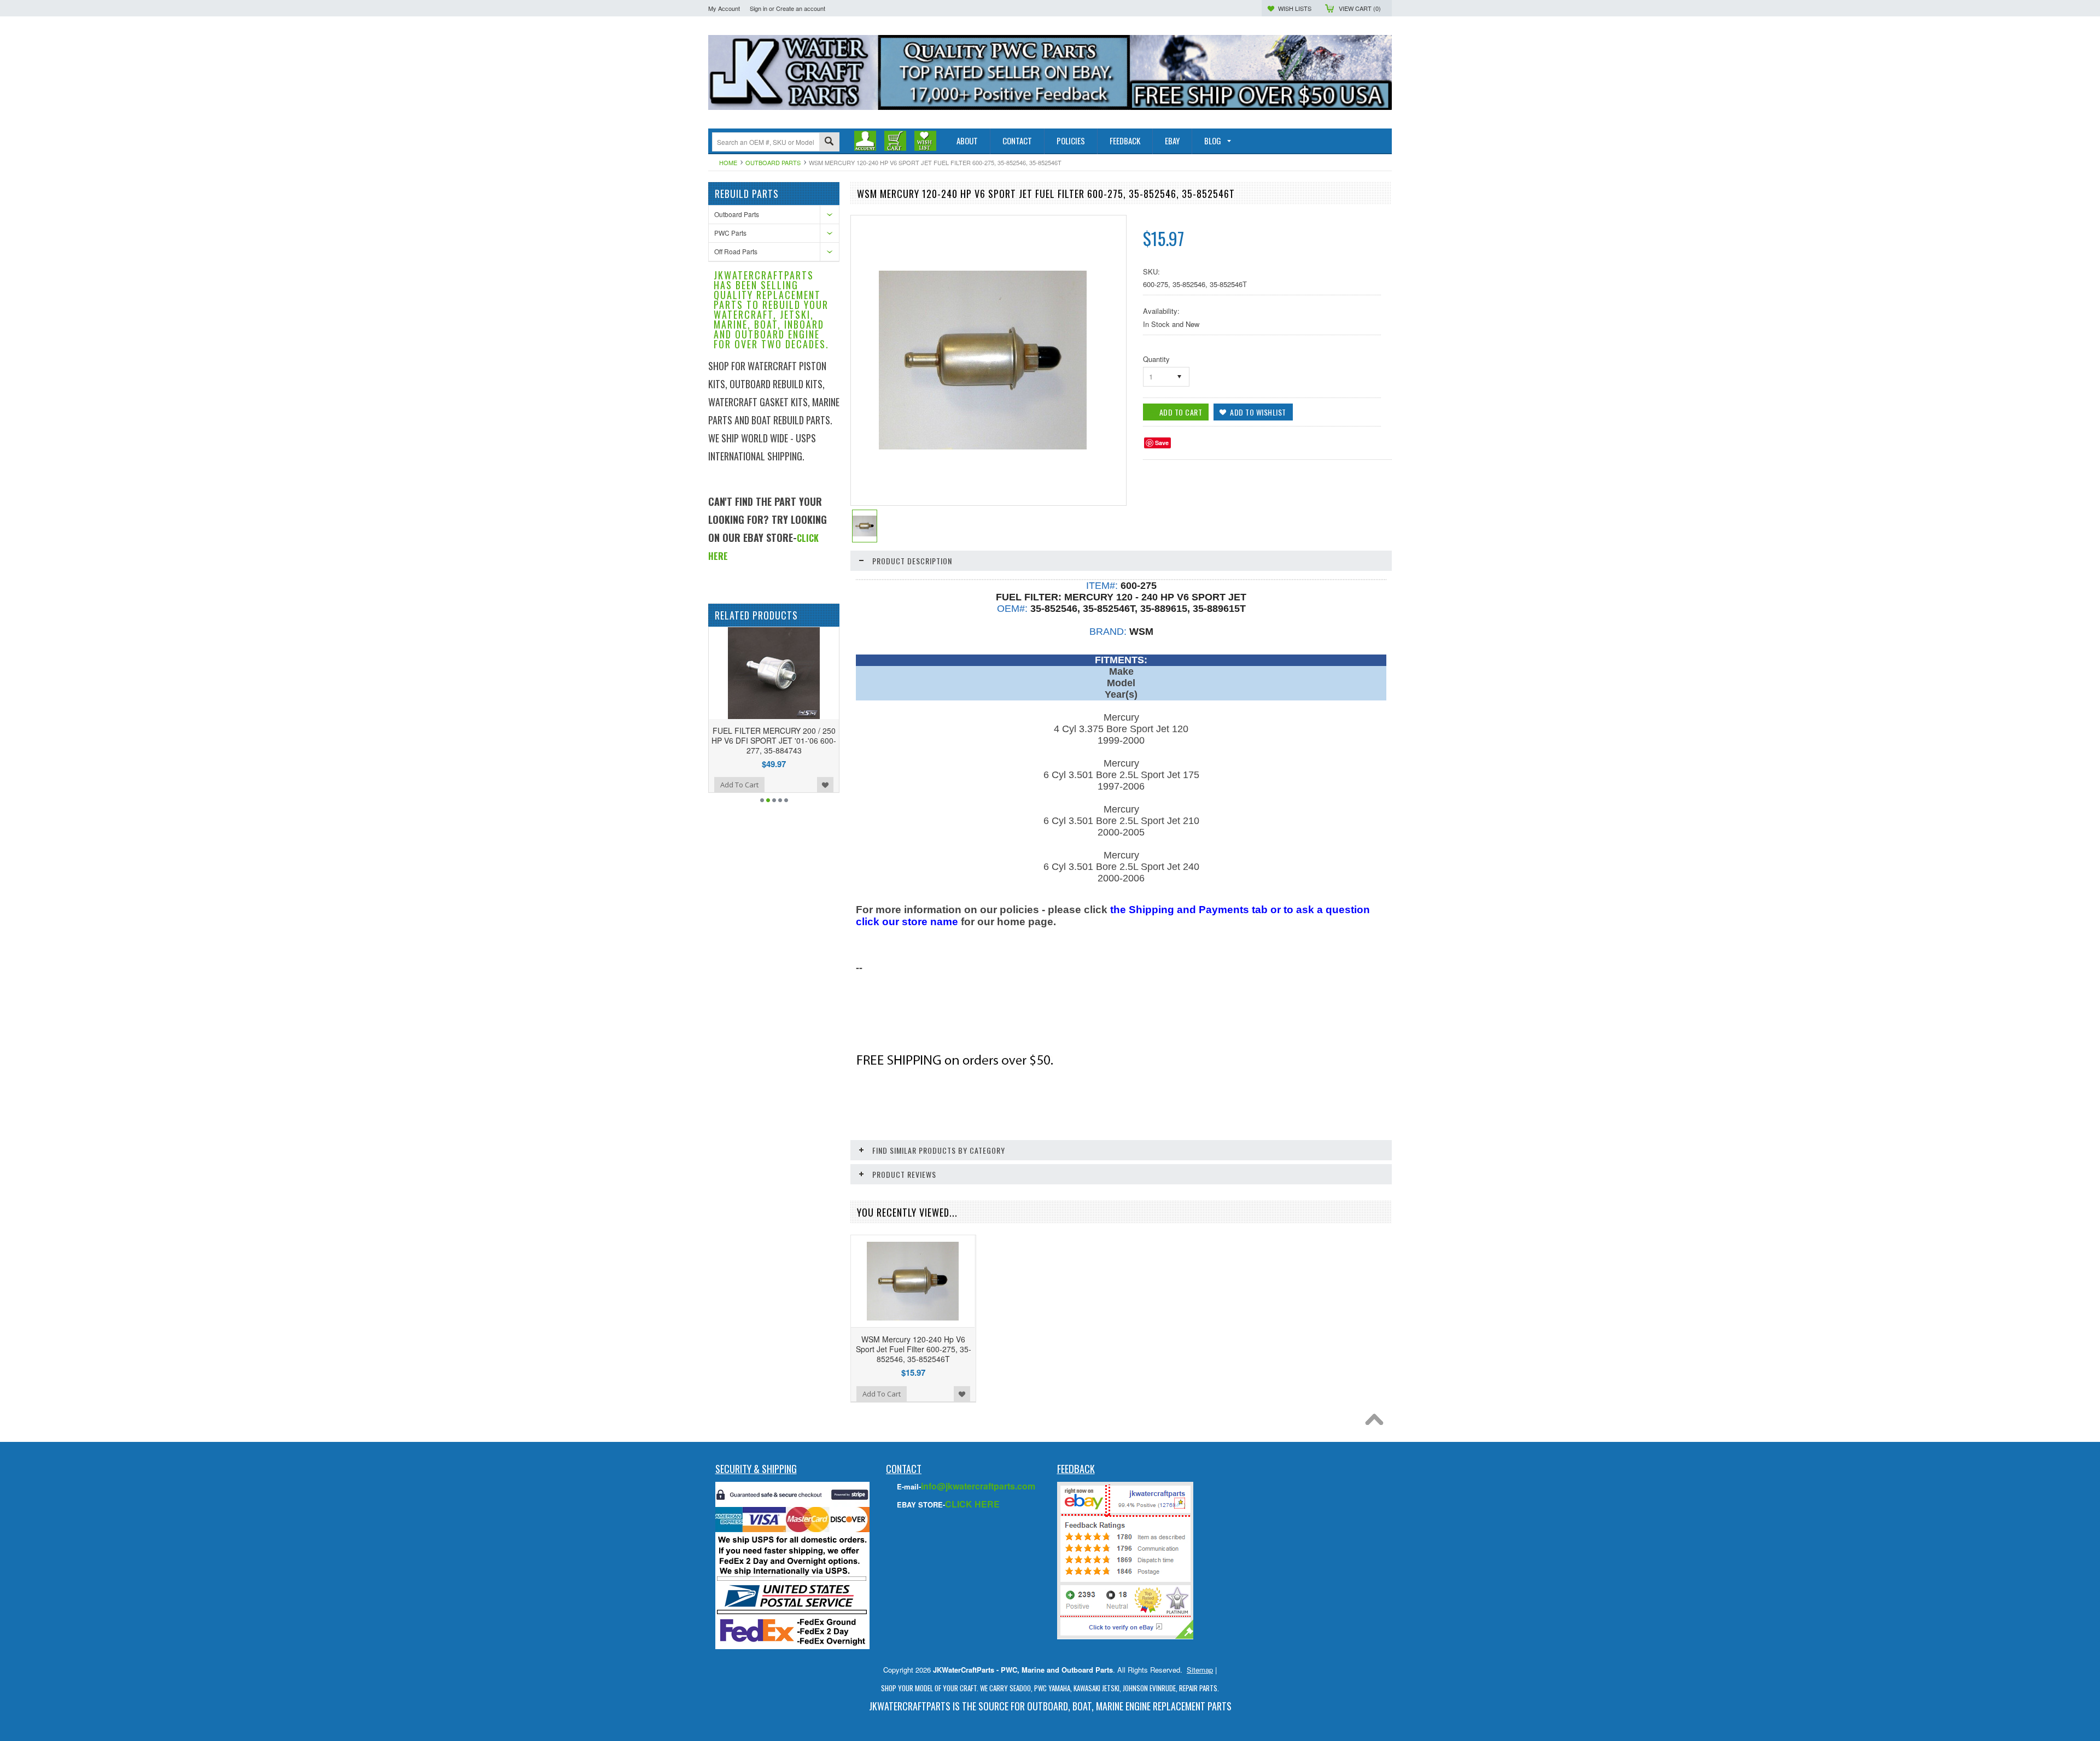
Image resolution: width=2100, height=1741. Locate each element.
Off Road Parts (736, 251)
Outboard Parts (773, 162)
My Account (724, 8)
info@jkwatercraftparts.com (978, 1486)
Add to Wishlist (709, 785)
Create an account (801, 8)
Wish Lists (1295, 8)
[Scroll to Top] (1377, 1422)
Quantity (1156, 359)
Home (728, 162)
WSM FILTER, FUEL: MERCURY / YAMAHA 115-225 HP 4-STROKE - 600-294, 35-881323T (787, 740)
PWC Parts (730, 233)
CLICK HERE (972, 1504)
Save (1162, 443)
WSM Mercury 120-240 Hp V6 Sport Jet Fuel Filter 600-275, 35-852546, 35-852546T (914, 1349)
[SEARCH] (829, 142)
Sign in (759, 8)
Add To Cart (753, 785)
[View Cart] (895, 141)
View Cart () (1360, 8)
